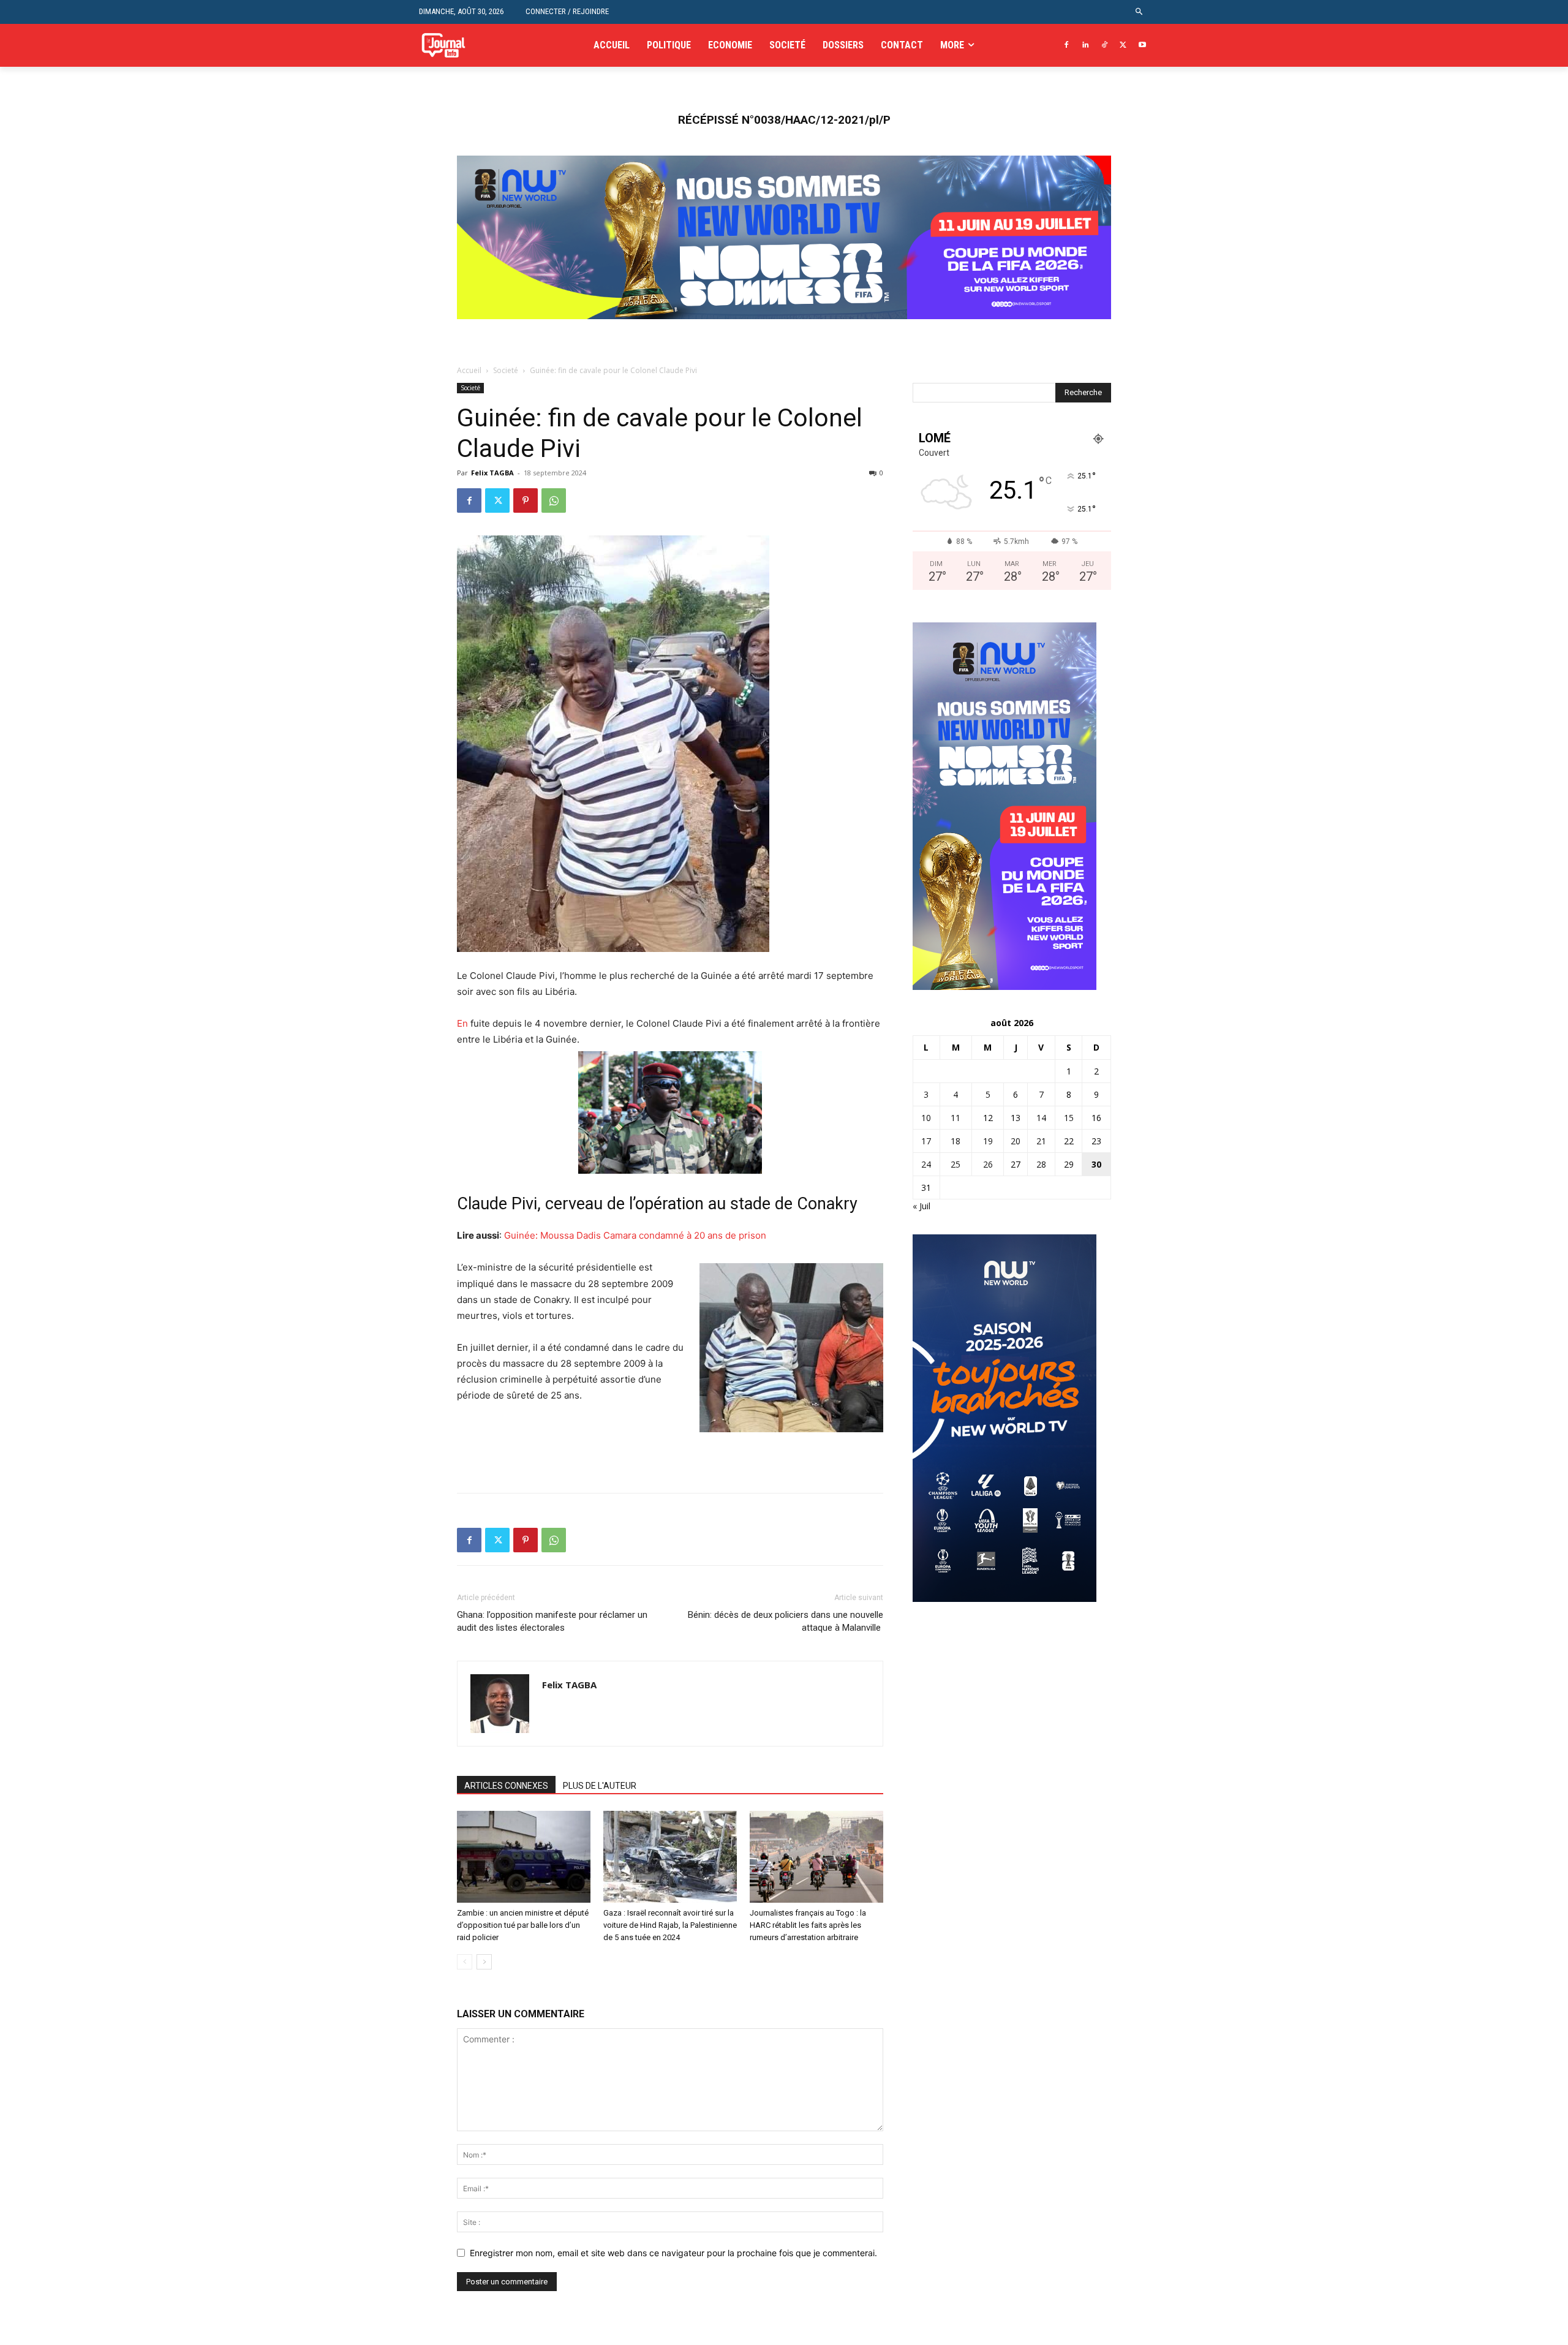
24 (926, 1164)
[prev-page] (465, 1962)
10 (926, 1118)
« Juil (922, 1206)
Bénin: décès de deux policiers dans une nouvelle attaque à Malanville (786, 1621)
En (462, 1023)
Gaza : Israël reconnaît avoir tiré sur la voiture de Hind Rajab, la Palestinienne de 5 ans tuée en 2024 (670, 1925)
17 (926, 1141)
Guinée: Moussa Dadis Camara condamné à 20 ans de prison (636, 1235)
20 (1016, 1141)
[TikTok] (1105, 46)
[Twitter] (1123, 46)
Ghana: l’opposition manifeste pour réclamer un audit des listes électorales (552, 1621)
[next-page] (484, 1962)
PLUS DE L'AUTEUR (600, 1786)
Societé (506, 370)
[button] (1140, 12)
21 (1041, 1141)
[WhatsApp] (554, 500)
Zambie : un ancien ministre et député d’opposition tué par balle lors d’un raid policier (523, 1925)
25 (956, 1164)
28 (1041, 1164)
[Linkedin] (1086, 46)
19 (988, 1141)
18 (956, 1141)
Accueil (469, 370)
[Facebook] (1067, 46)
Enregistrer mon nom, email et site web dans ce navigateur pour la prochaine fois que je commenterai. (673, 2253)
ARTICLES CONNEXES (506, 1786)
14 (1041, 1118)
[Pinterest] (526, 500)
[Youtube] (1142, 46)
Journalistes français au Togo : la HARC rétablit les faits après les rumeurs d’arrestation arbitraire (808, 1925)
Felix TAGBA (492, 473)
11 (956, 1118)
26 (988, 1164)
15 (1069, 1118)
